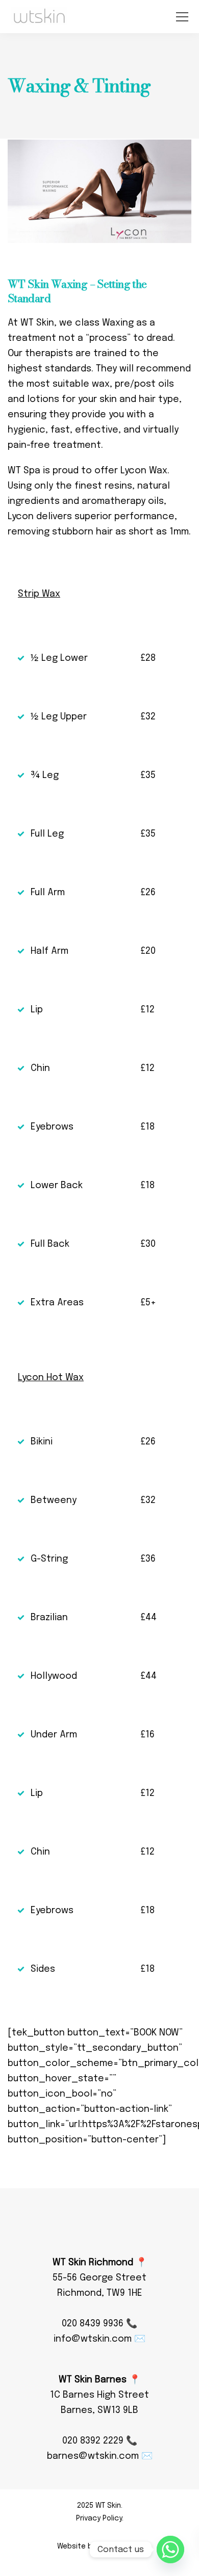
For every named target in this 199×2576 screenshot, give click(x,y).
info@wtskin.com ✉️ (99, 2339)
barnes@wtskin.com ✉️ (100, 2456)
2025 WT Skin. (100, 2506)
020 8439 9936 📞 (99, 2324)
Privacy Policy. (100, 2518)
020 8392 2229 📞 (100, 2441)
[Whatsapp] (170, 2550)
